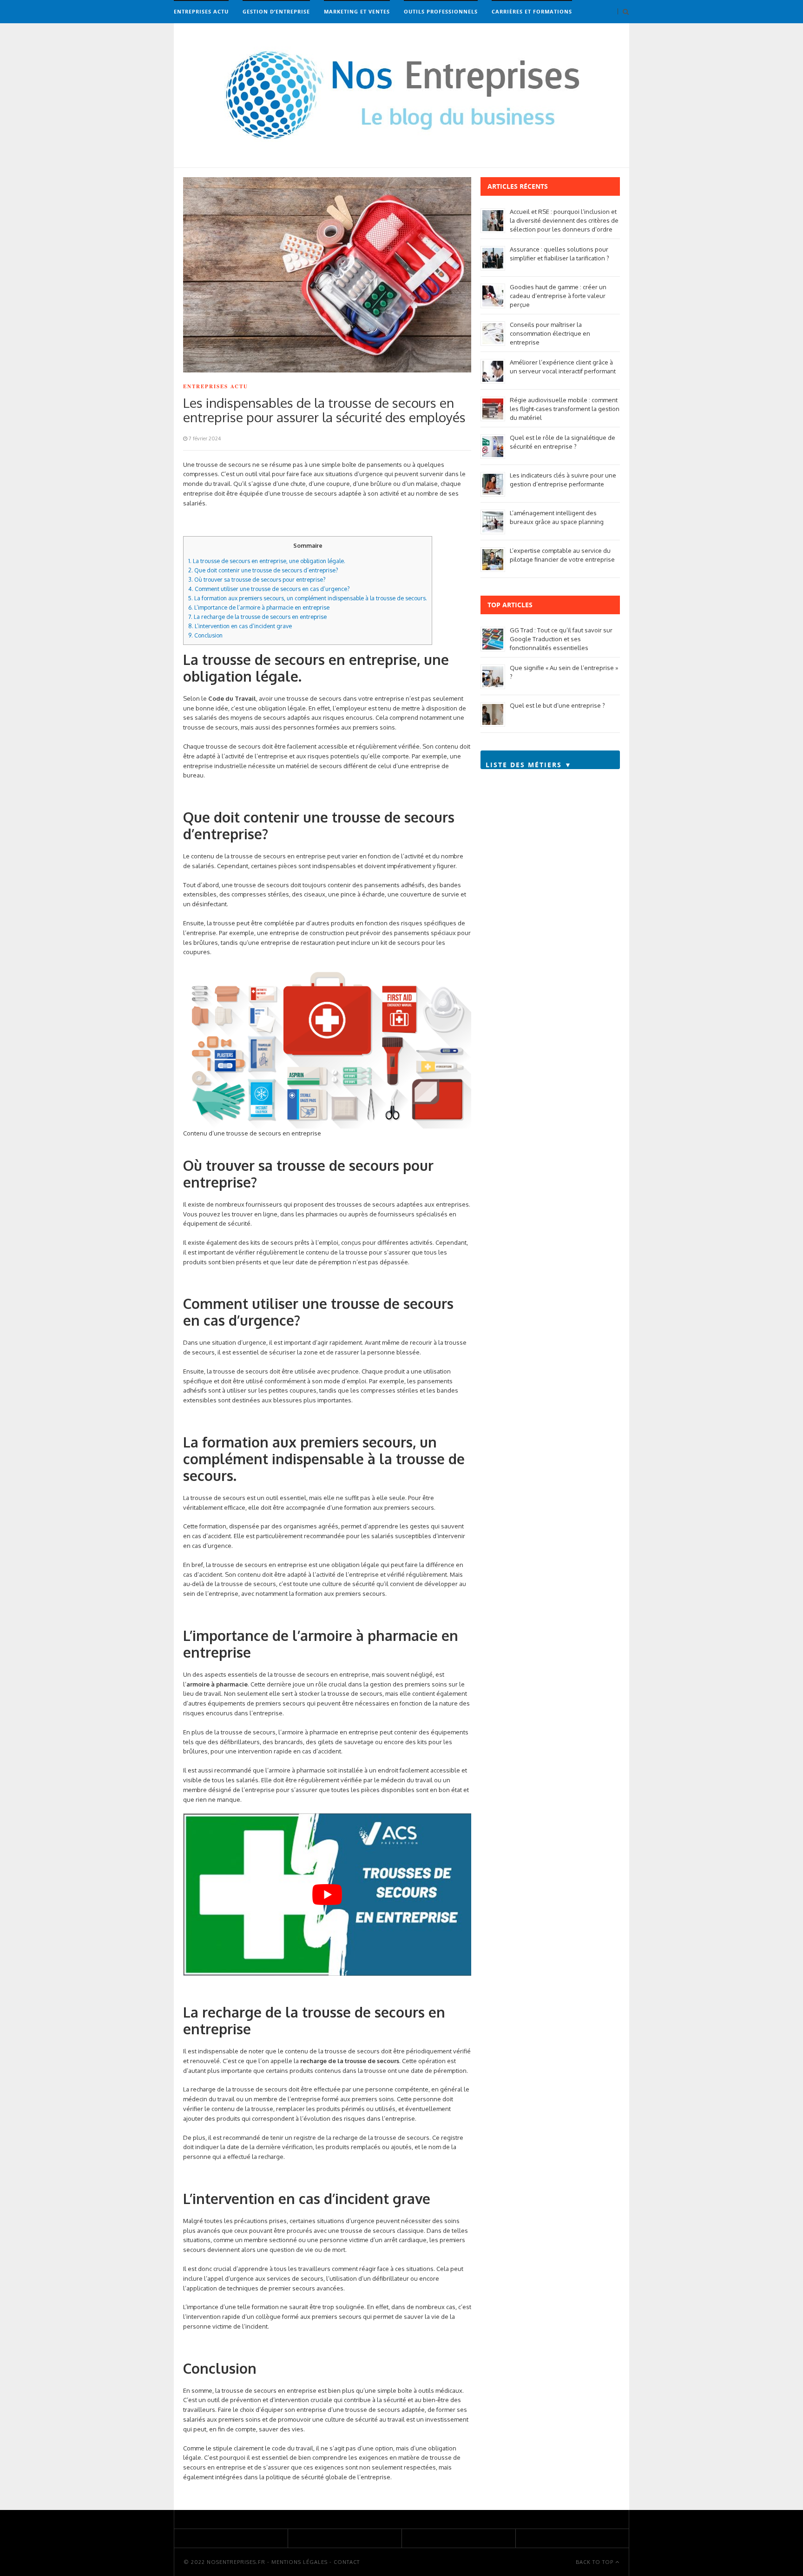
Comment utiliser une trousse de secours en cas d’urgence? (269, 589)
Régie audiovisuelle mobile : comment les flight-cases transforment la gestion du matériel (565, 409)
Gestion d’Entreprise (276, 11)
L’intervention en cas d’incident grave (240, 626)
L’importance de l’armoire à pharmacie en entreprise (259, 607)
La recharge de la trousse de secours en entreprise (257, 617)
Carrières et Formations (532, 11)
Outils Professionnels (441, 11)
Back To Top (596, 2562)
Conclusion (205, 635)
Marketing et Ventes (357, 11)
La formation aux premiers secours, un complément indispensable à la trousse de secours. (308, 598)
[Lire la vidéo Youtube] (327, 1895)
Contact (347, 2562)
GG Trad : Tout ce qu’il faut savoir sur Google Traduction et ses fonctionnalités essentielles (561, 639)
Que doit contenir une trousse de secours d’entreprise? (263, 570)
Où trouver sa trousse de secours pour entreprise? (257, 579)
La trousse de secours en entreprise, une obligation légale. (267, 561)
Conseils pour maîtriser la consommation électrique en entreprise (550, 333)
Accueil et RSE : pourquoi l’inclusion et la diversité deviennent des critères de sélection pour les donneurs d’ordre (564, 220)
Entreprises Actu (201, 11)
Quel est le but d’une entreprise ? (557, 705)
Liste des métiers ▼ (529, 765)
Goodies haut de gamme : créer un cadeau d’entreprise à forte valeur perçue (558, 296)
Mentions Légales (299, 2562)
